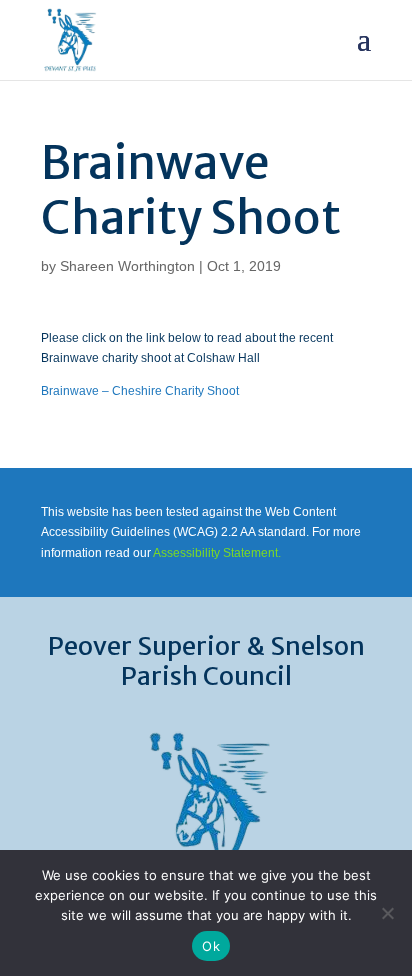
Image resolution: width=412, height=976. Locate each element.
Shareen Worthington (127, 266)
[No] (387, 913)
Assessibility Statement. (217, 553)
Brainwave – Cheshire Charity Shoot (140, 391)
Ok (211, 946)
